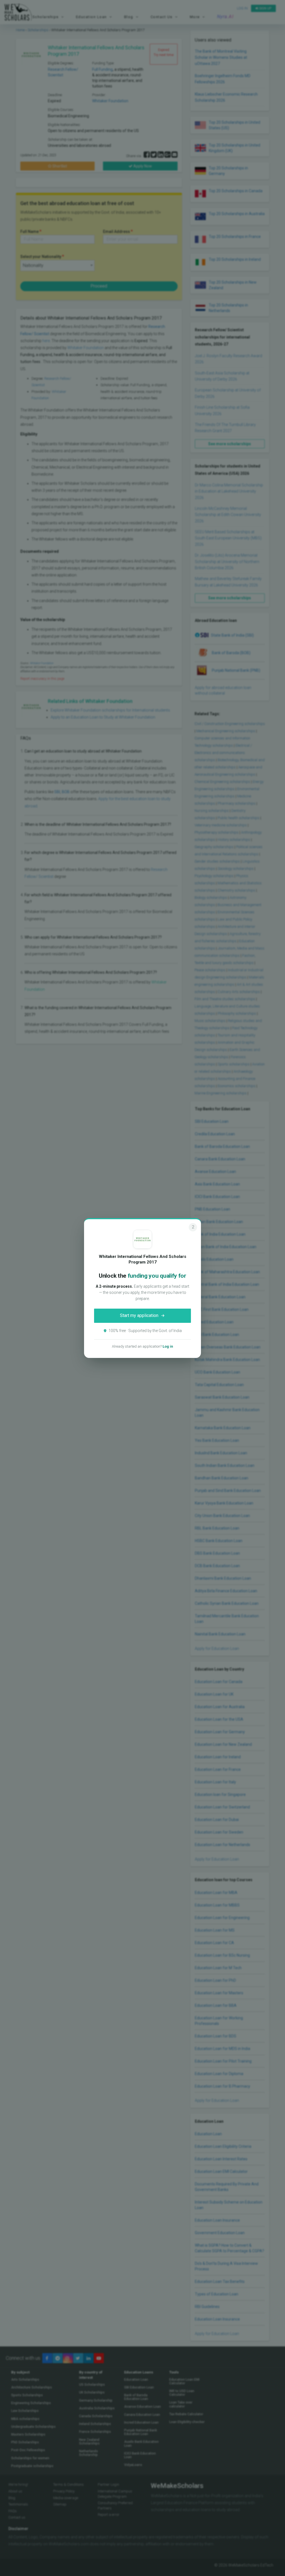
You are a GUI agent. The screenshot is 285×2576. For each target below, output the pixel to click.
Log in (168, 1346)
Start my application (139, 1315)
